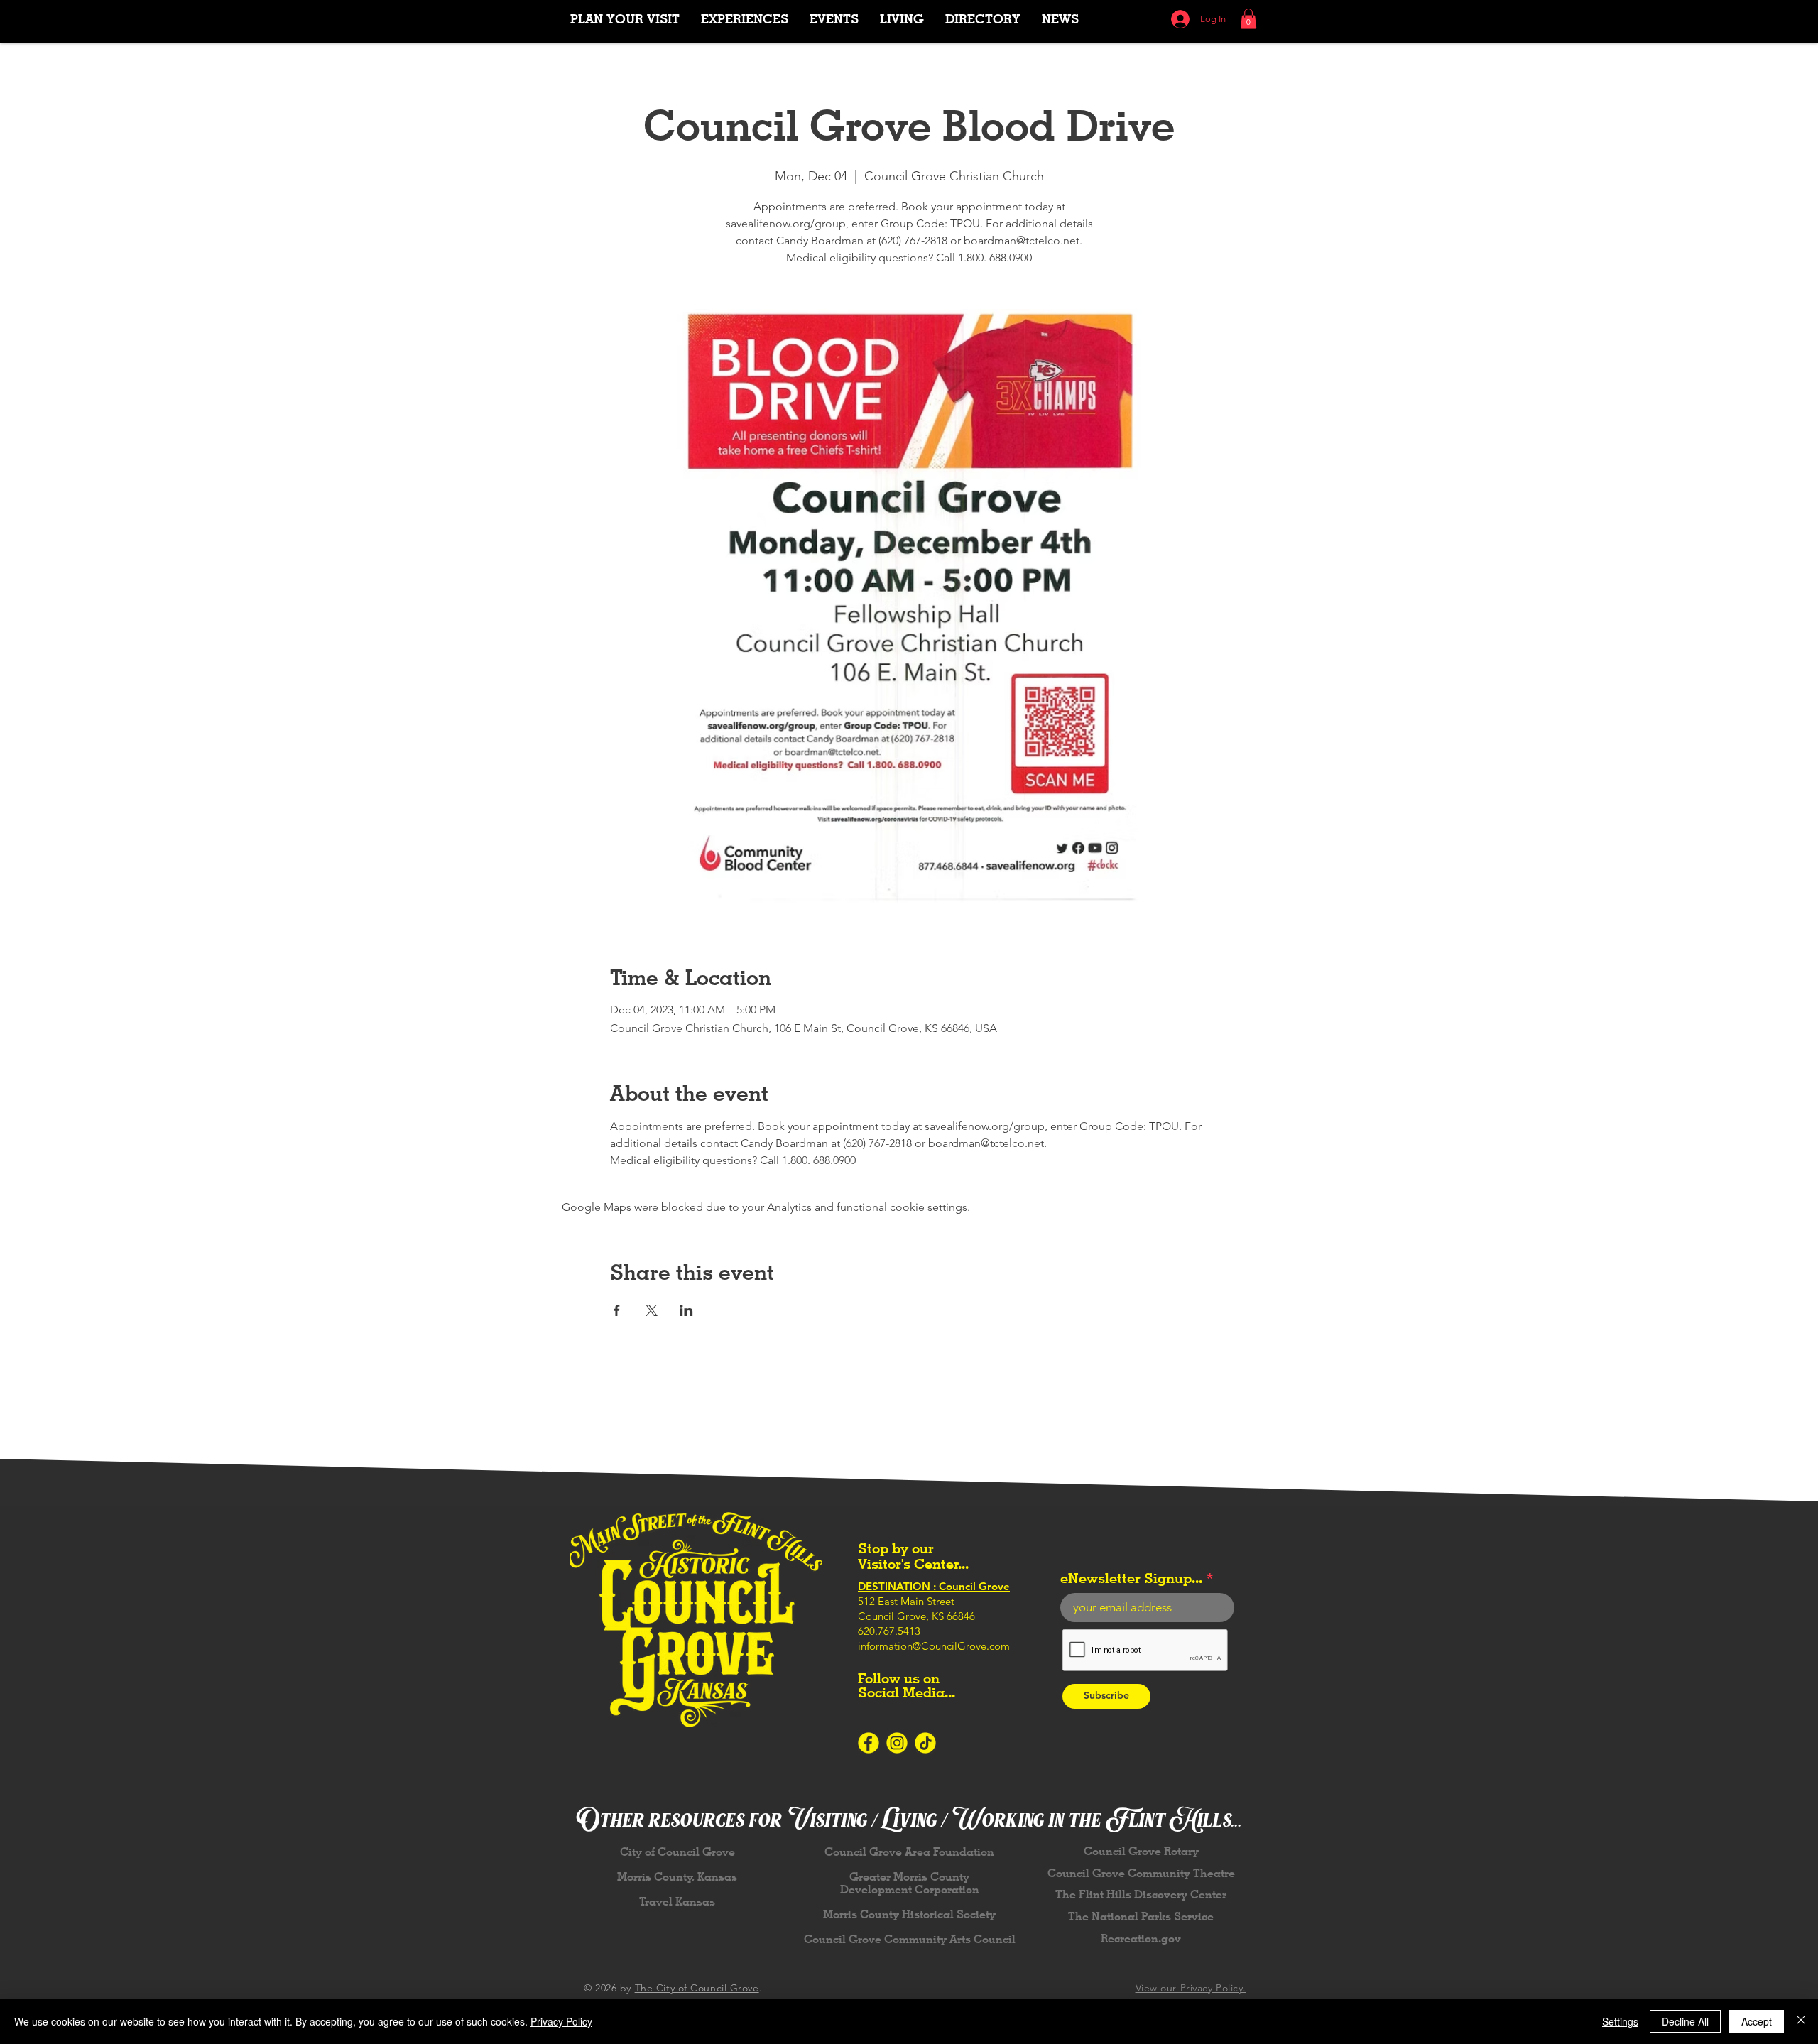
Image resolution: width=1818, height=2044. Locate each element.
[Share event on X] (652, 1310)
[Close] (1801, 2021)
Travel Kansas (677, 1902)
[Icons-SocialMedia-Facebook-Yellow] (869, 1743)
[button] (745, 19)
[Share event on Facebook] (617, 1310)
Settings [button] (1620, 2021)
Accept (1757, 2021)
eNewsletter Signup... (1131, 1578)
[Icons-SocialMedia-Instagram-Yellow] (897, 1743)
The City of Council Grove (697, 1988)
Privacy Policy (561, 2021)
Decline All (1685, 2021)
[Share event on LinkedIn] (686, 1310)
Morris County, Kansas (677, 1877)
